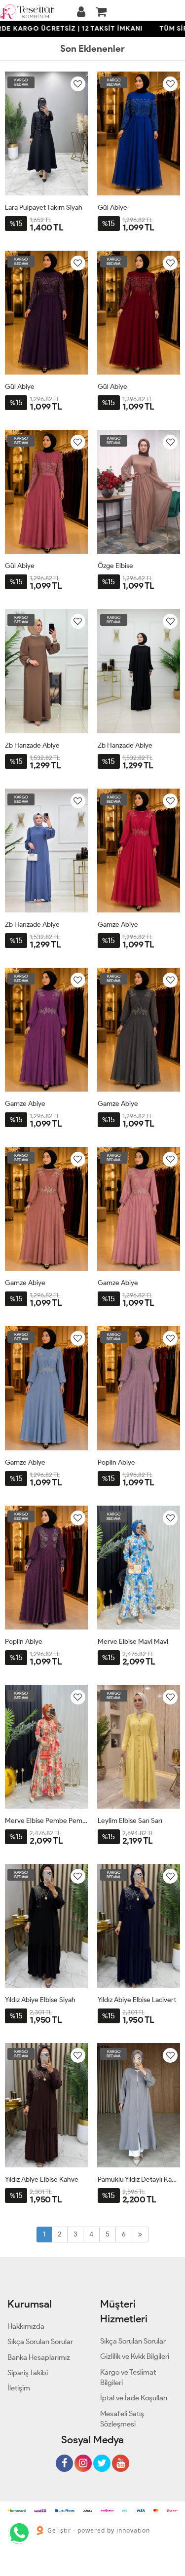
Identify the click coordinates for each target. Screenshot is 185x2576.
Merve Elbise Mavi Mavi (133, 1642)
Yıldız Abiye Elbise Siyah (40, 2000)
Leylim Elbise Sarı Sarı (130, 1821)
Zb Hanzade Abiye (32, 745)
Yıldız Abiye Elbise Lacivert (137, 2000)
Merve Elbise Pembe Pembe (46, 1821)
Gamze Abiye (118, 925)
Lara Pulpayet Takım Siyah (44, 208)
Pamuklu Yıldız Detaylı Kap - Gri (139, 2179)
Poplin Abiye (116, 1462)
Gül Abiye (112, 208)
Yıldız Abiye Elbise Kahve (42, 2179)
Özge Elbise (115, 566)
